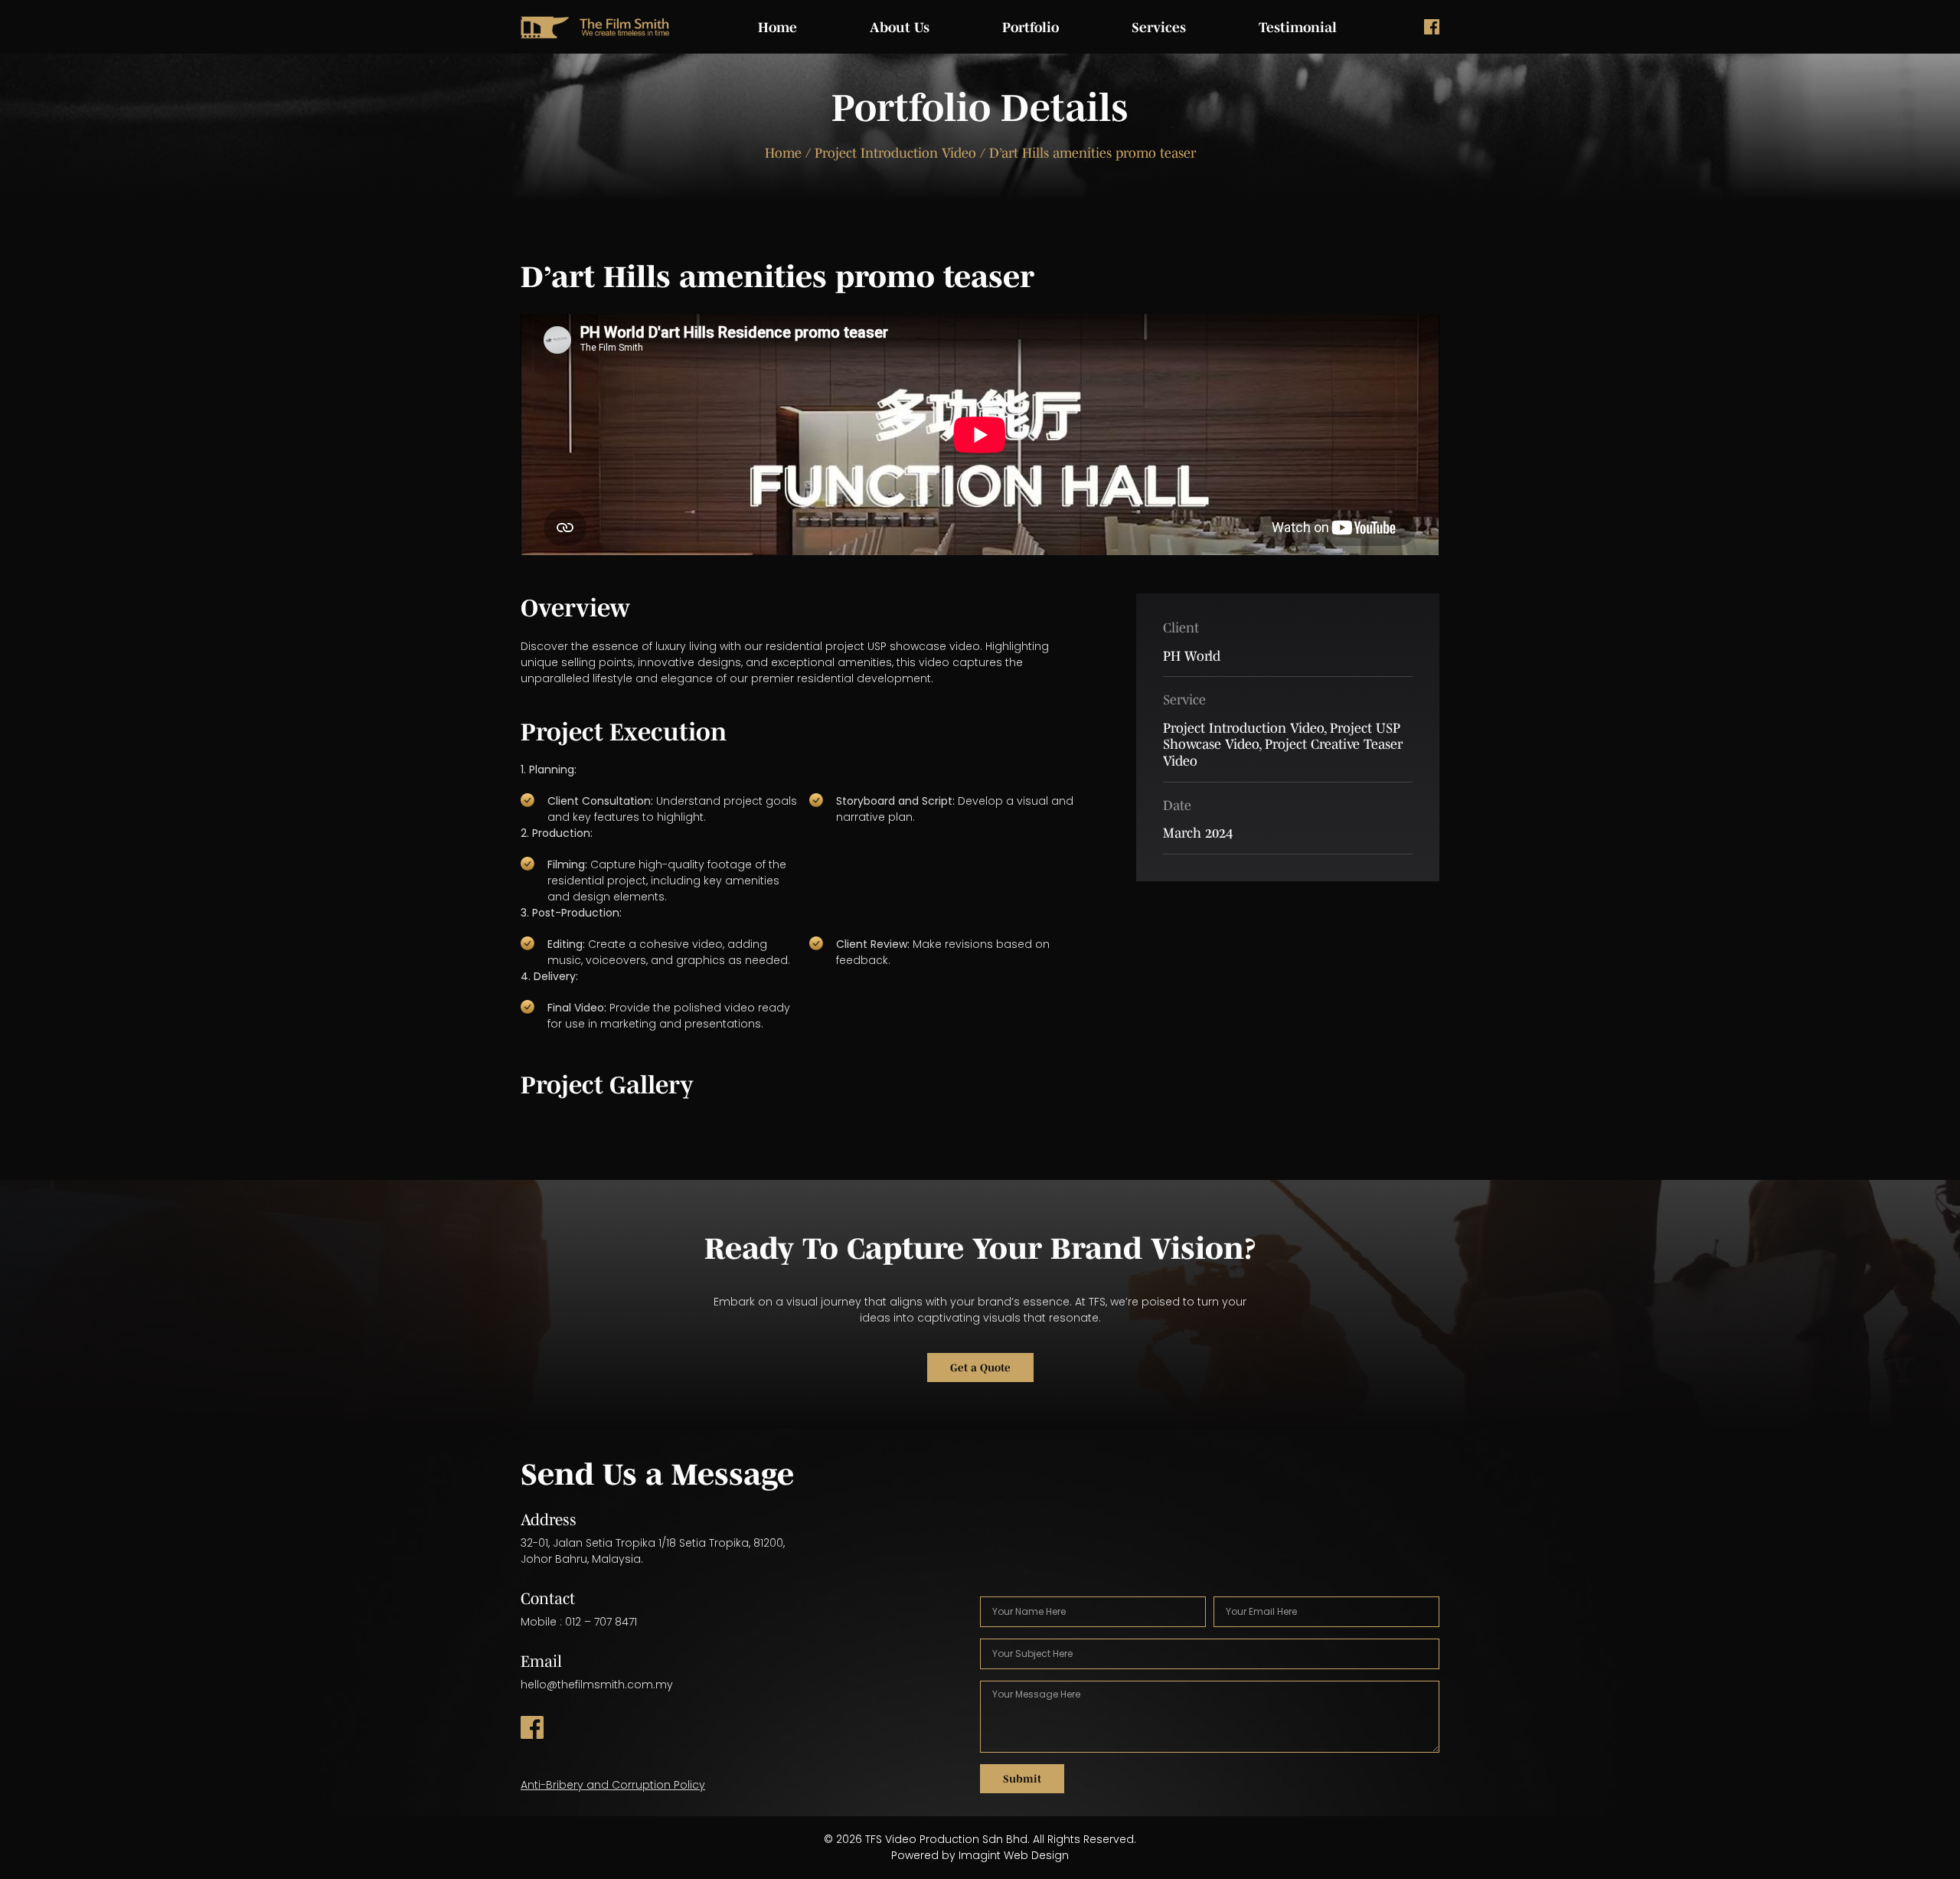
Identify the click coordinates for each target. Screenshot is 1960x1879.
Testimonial (1298, 28)
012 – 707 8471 (601, 1622)
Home (777, 28)
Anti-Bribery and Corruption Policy (613, 1785)
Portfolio (1031, 28)
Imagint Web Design (1014, 1855)
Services (1159, 28)
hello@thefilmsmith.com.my (597, 1685)
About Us (900, 28)
